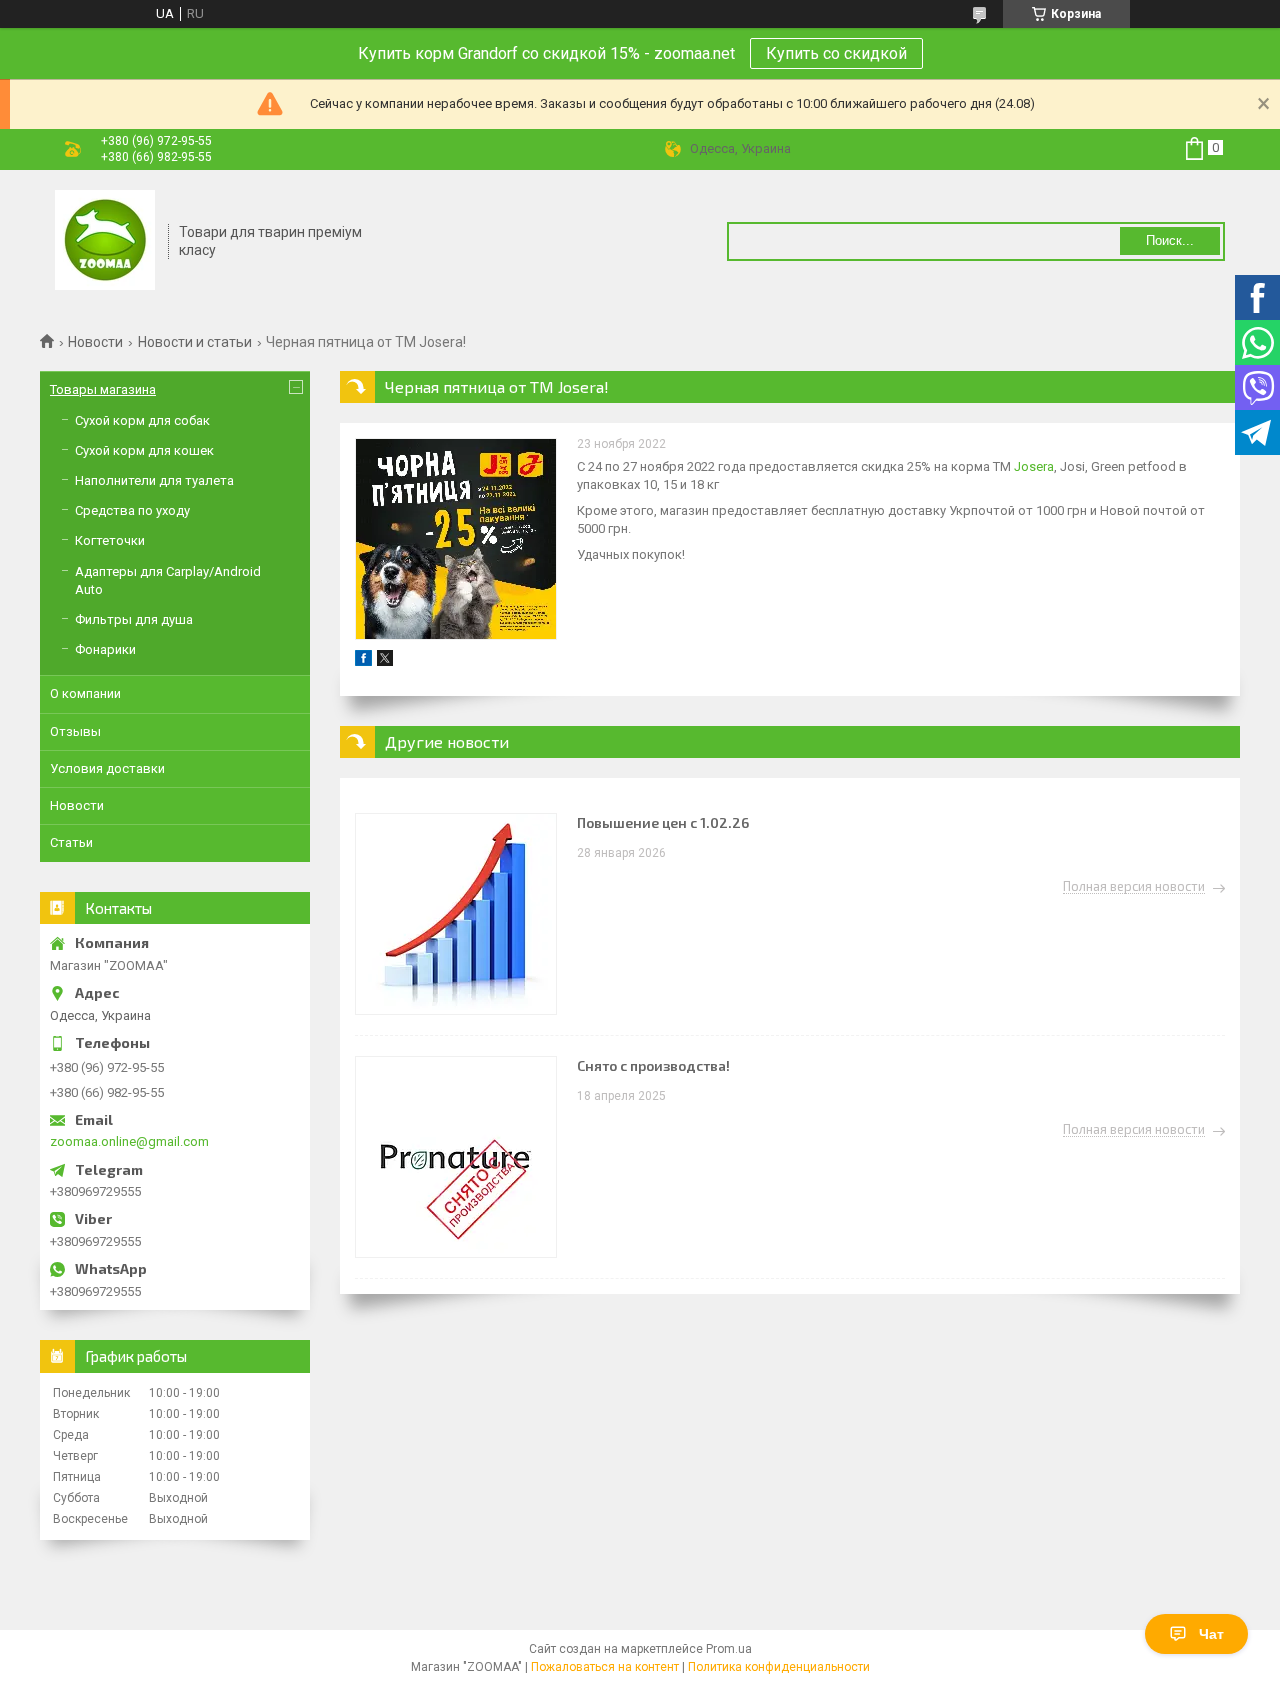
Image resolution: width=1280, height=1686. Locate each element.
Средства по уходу (132, 510)
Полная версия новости (1134, 887)
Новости (95, 342)
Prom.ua (729, 1649)
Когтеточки (110, 540)
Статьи (71, 842)
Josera (1034, 466)
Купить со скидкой (836, 53)
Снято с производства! (653, 1065)
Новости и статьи (195, 342)
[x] (385, 661)
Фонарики (105, 649)
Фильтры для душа (134, 619)
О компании (85, 693)
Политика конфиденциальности (779, 1667)
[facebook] (363, 661)
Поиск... (1170, 240)
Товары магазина (103, 389)
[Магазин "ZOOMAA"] (105, 242)
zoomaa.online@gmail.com (129, 1141)
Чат (1211, 1634)
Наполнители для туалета (154, 480)
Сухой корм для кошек (144, 450)
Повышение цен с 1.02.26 (663, 822)
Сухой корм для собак (142, 420)
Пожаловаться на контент (605, 1667)
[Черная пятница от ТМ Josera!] (456, 539)
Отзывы (75, 731)
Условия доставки (107, 768)
